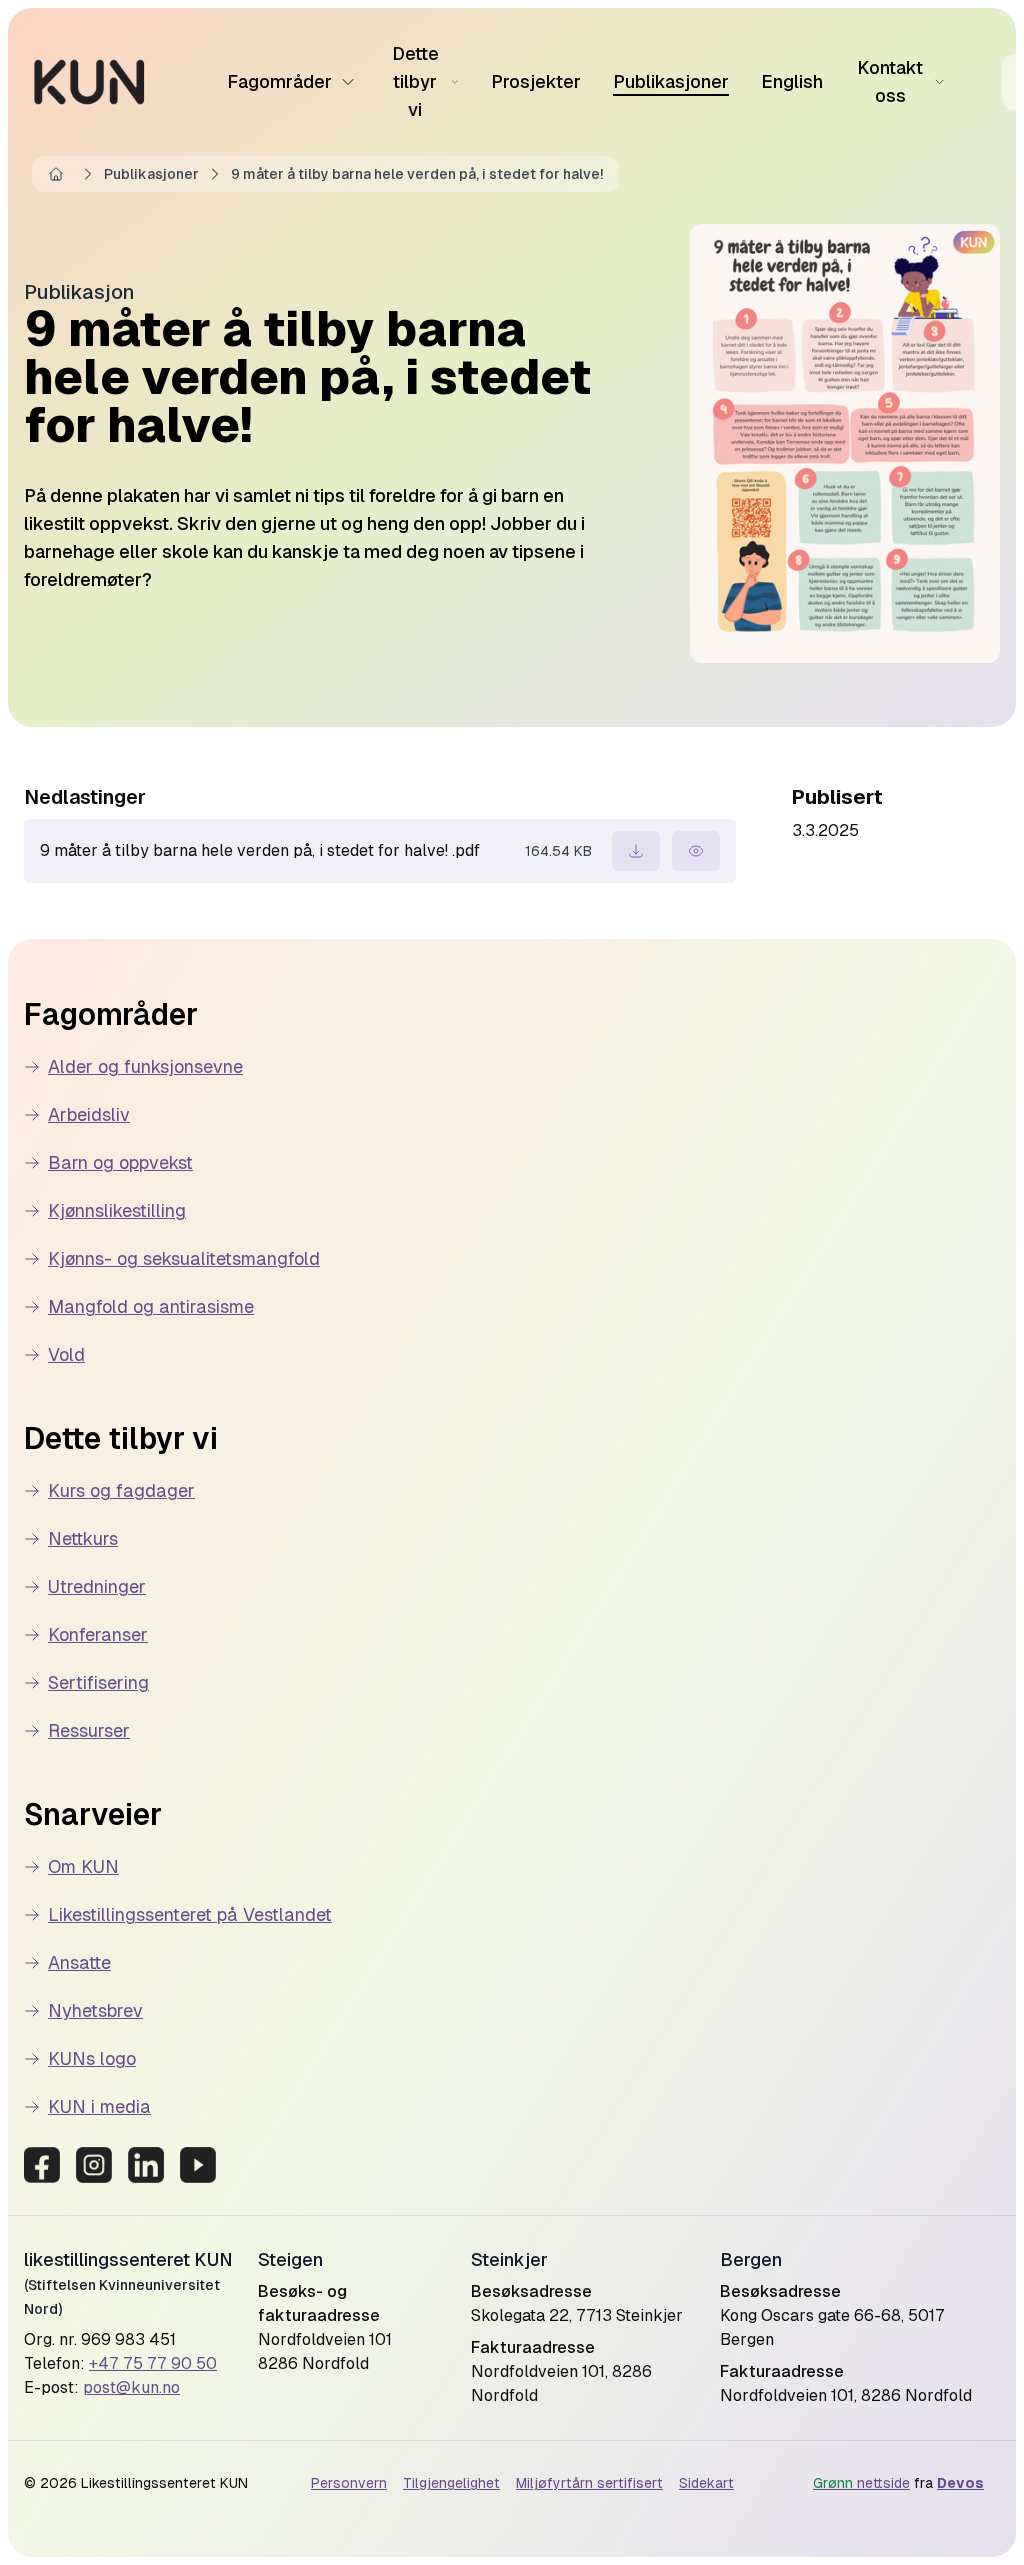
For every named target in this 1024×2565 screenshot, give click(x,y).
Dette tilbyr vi (415, 81)
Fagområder (279, 81)
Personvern (349, 2483)
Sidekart (706, 2483)
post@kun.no (131, 2387)
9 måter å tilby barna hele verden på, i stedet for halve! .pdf (260, 850)
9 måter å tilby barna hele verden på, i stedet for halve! (417, 174)
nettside (861, 2483)
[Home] (60, 174)
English (792, 81)
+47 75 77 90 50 (153, 2363)
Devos (960, 2483)
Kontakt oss (890, 81)
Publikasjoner (671, 81)
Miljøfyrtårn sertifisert (589, 2483)
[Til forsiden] (89, 82)
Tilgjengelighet (451, 2483)
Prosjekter (536, 81)
